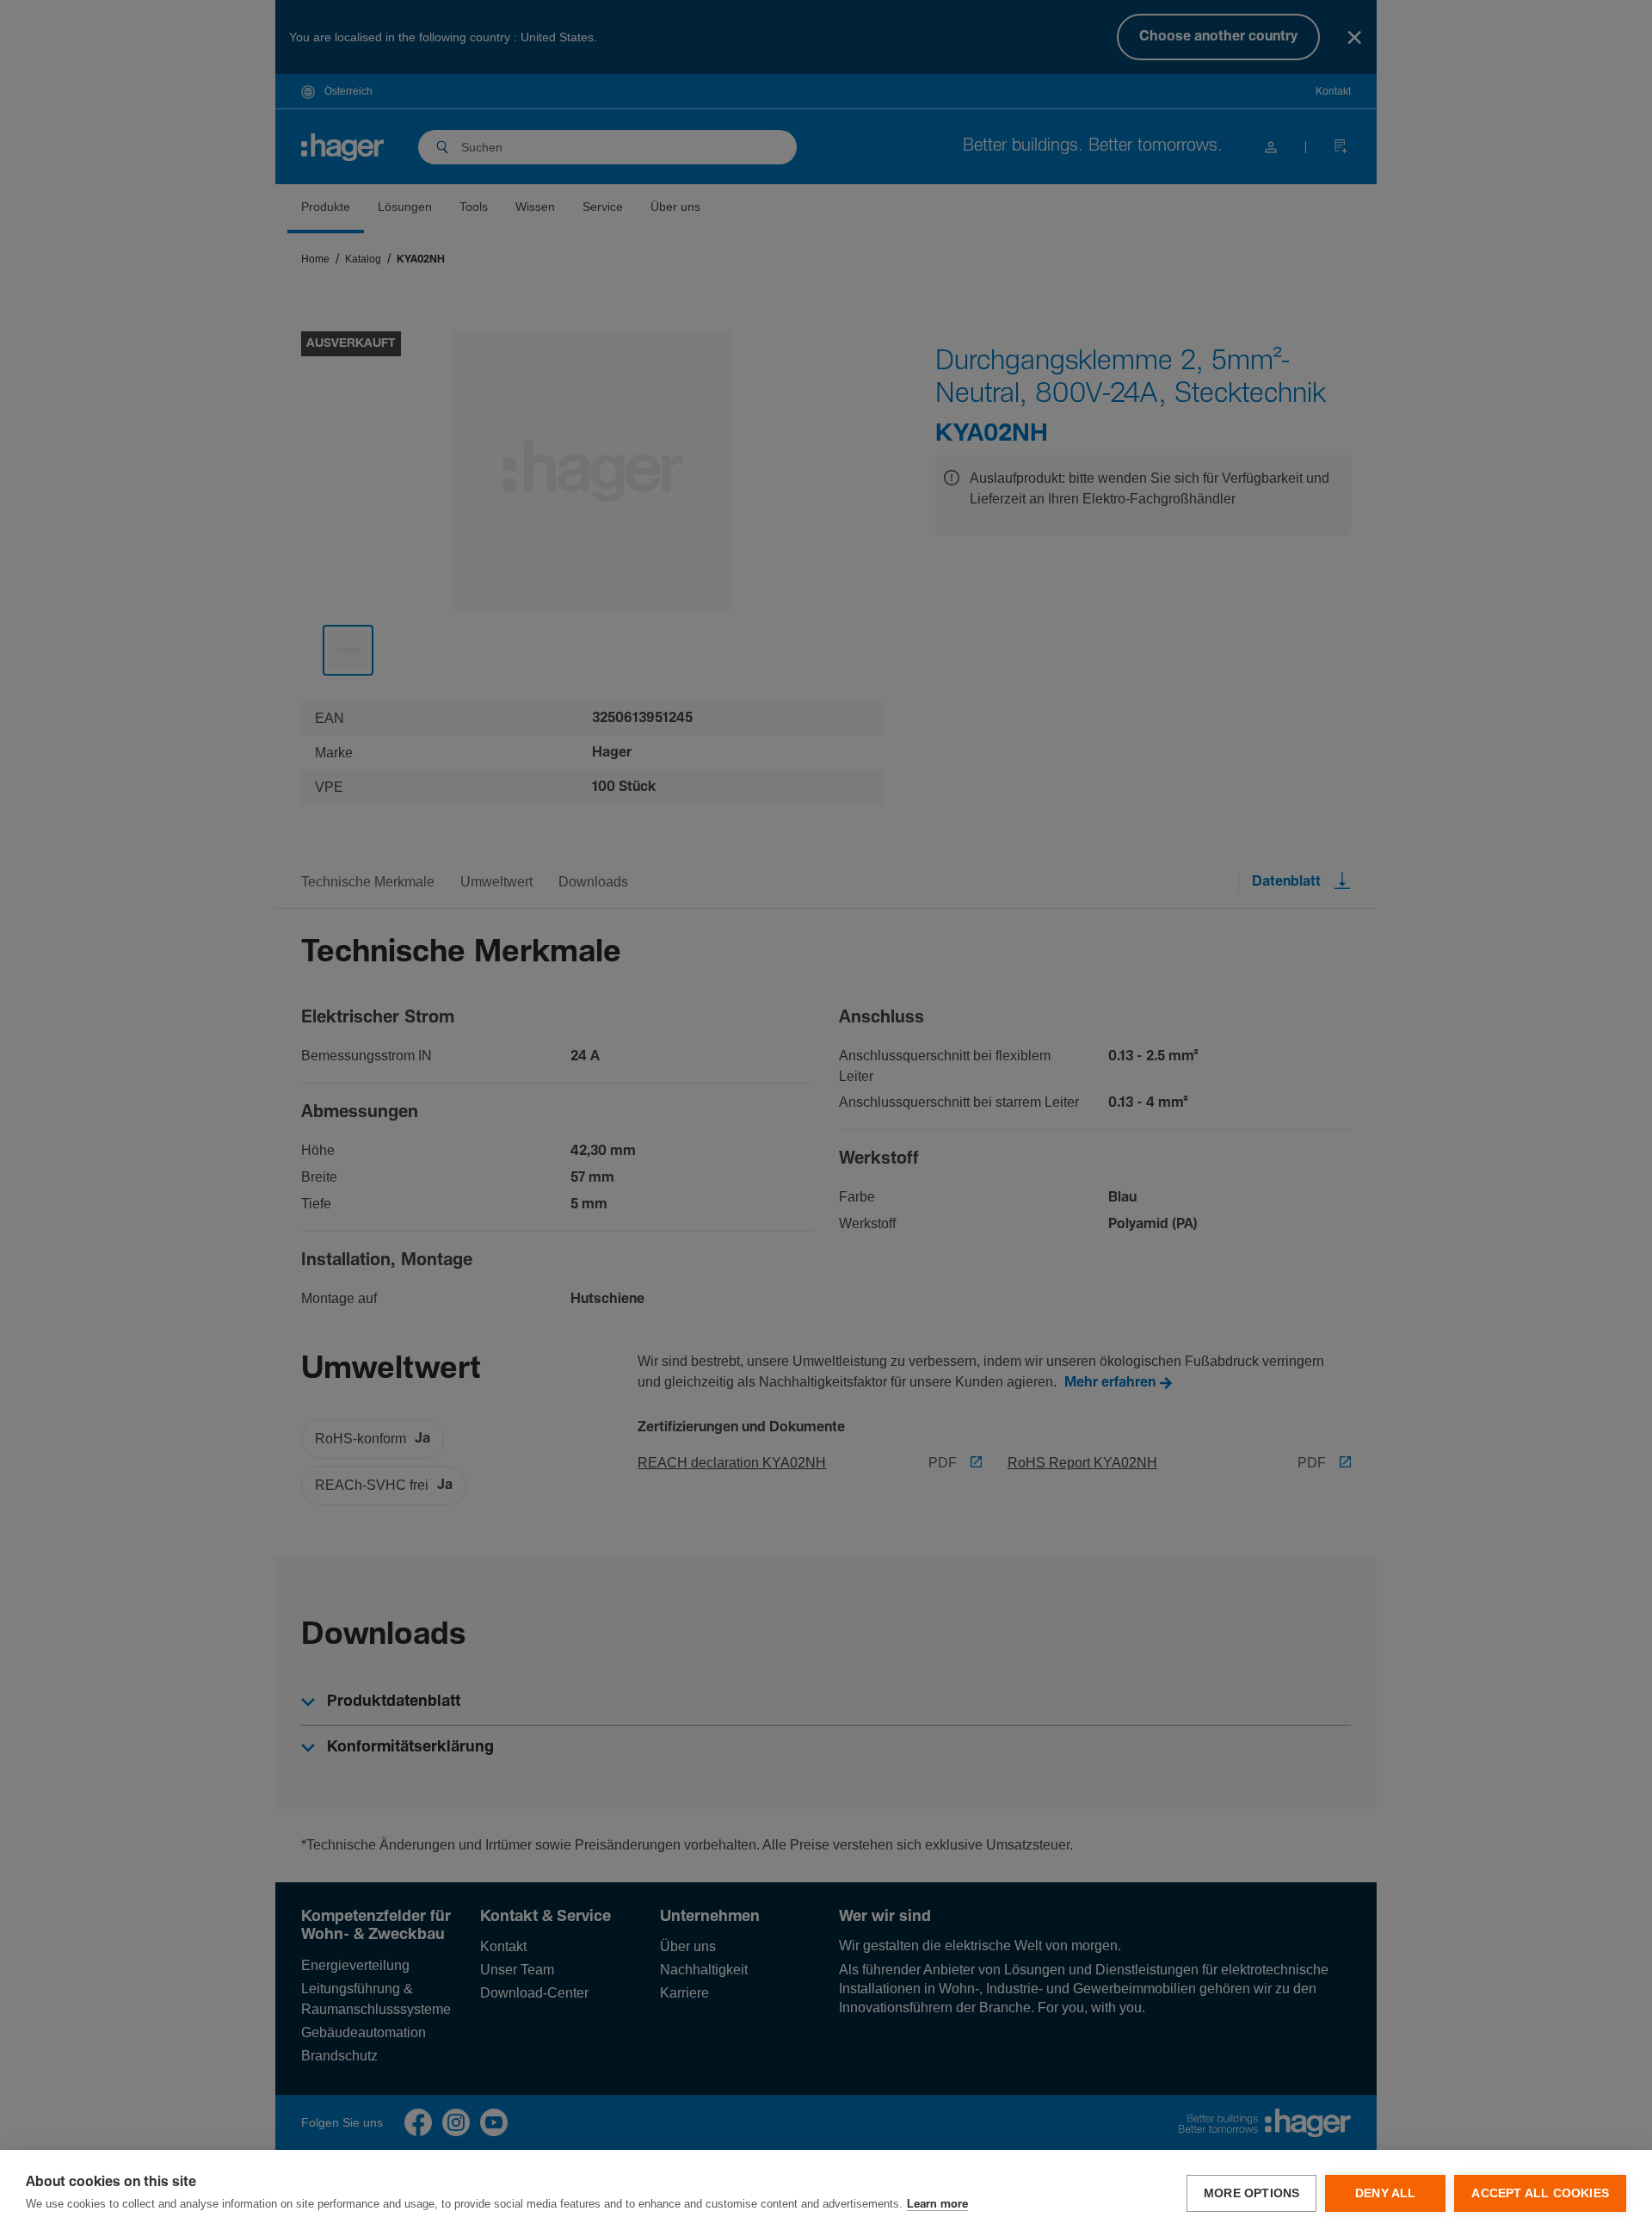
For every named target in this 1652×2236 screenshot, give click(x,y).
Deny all (1386, 2193)
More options (1251, 2193)
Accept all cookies (1540, 2193)
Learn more (937, 2205)
